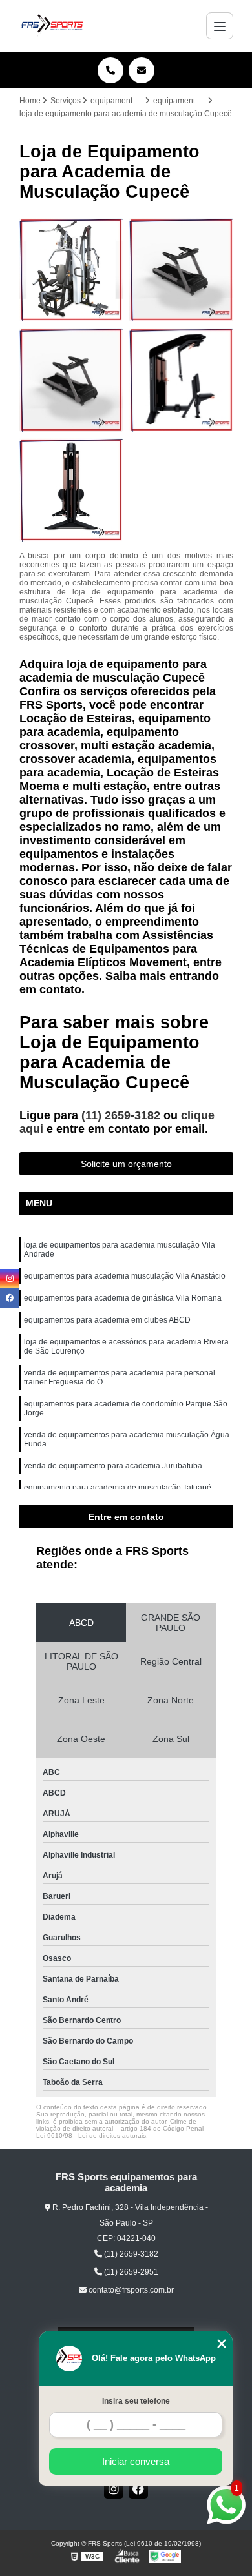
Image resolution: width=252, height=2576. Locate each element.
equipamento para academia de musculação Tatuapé (118, 1488)
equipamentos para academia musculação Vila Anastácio (125, 1276)
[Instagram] (114, 2489)
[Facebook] (138, 2489)
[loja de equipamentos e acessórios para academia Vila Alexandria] (71, 490)
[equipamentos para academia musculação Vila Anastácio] (181, 380)
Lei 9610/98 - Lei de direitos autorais (91, 2135)
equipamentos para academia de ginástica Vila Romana (123, 1298)
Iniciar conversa (136, 2461)
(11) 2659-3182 (122, 1115)
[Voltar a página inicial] (52, 26)
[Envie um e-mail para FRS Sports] (142, 70)
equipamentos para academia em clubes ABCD (107, 1320)
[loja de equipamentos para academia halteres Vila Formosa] (71, 380)
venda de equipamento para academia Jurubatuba (113, 1466)
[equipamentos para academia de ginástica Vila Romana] (71, 270)
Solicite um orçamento (126, 1164)
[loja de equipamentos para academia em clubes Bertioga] (181, 270)
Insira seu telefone (136, 2401)
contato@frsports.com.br (130, 2290)
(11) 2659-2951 (130, 2272)
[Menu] (220, 26)
